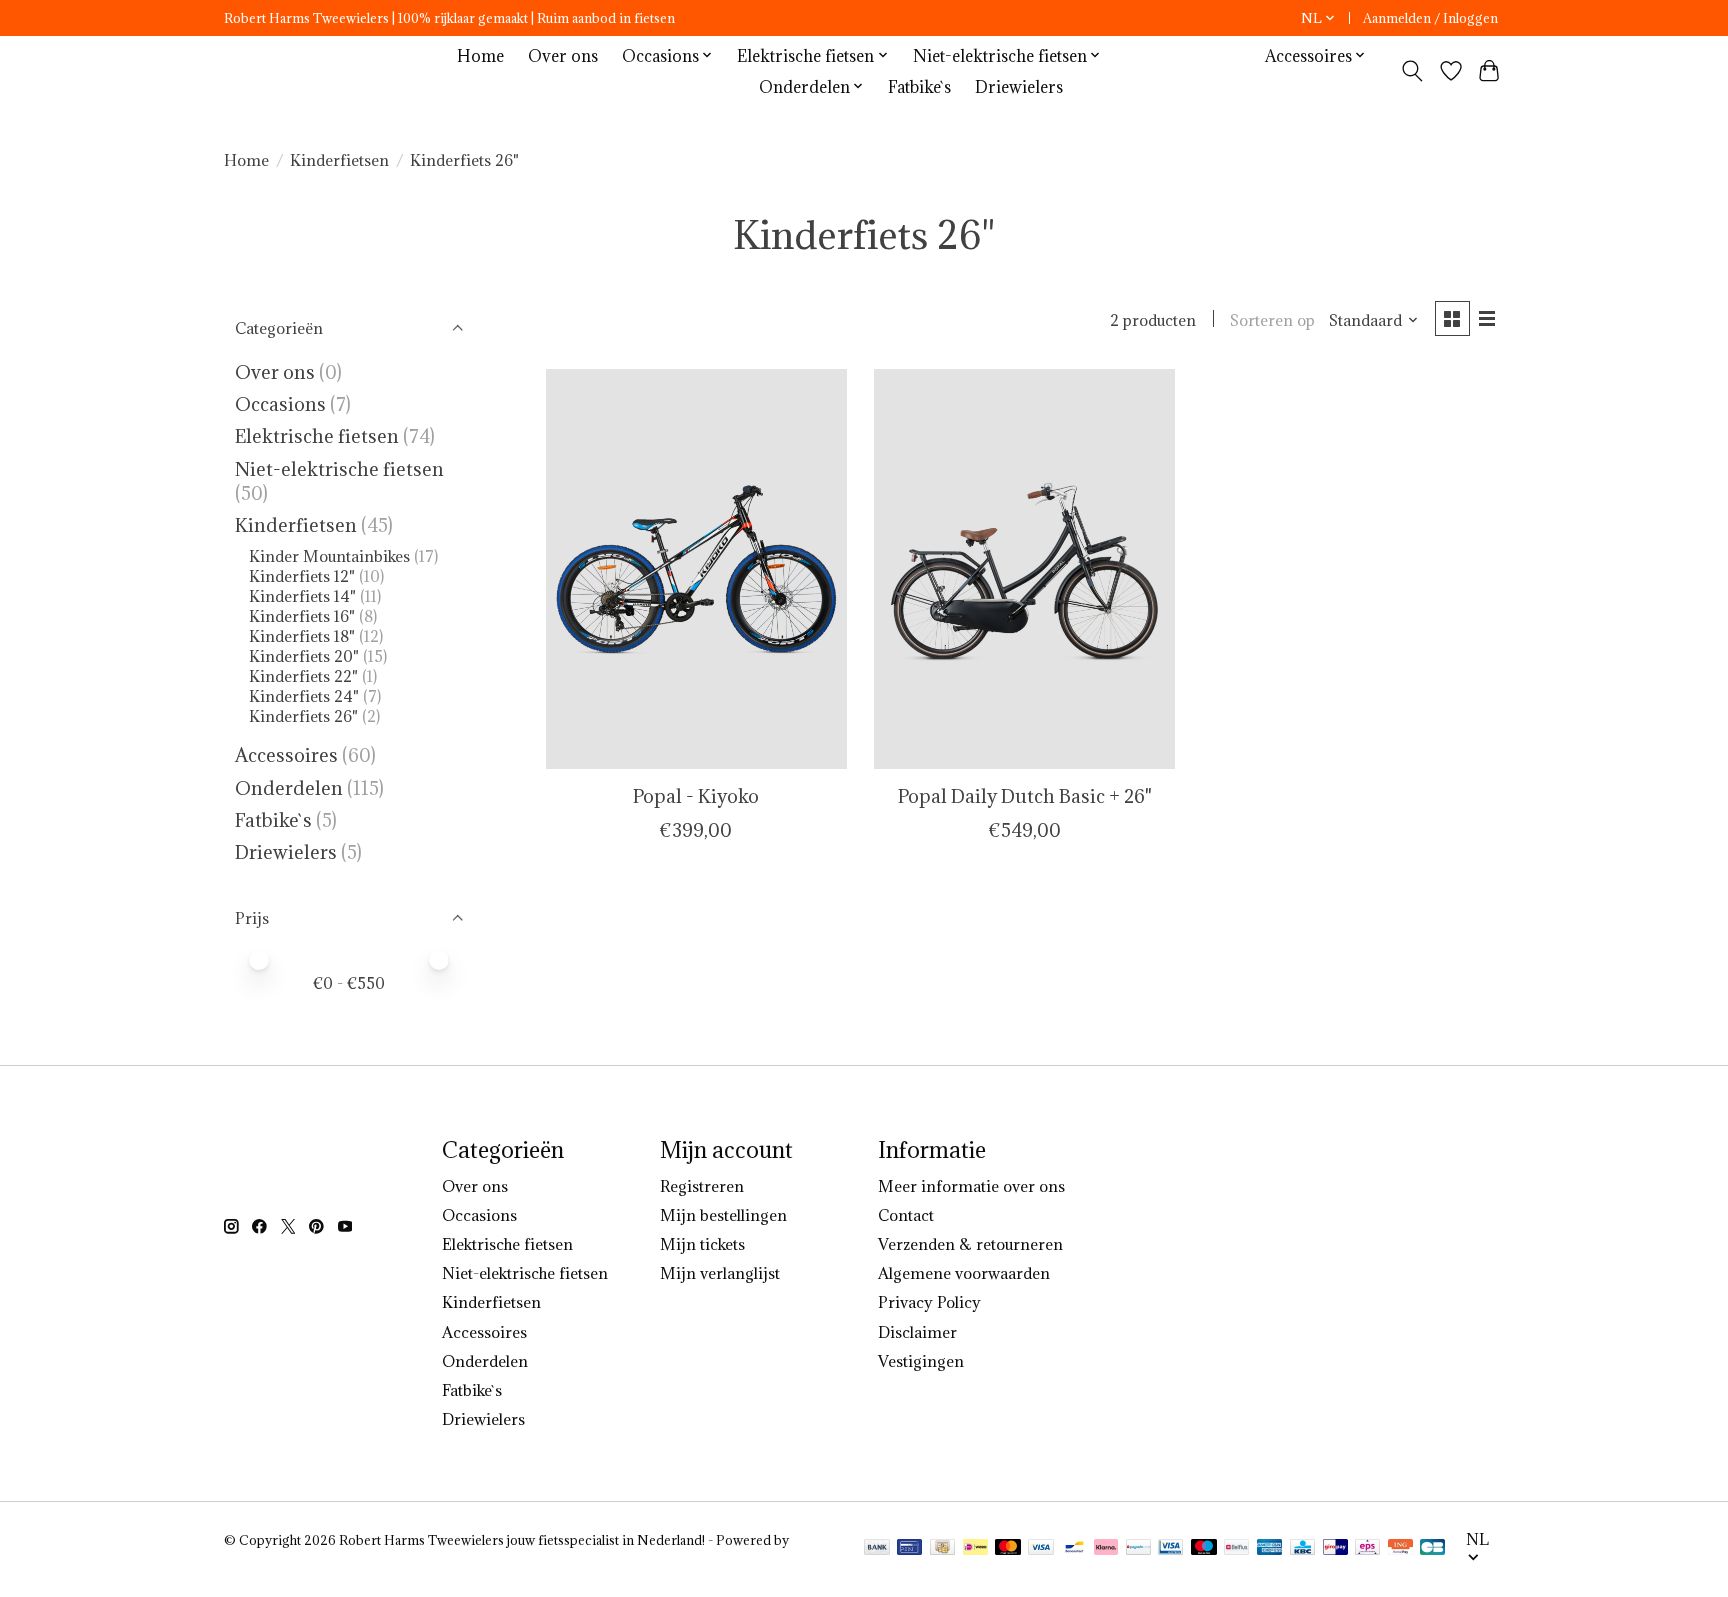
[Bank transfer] (877, 1549)
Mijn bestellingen (723, 1215)
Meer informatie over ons (971, 1186)
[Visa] (1041, 1549)
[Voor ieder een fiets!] (329, 70)
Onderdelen (289, 788)
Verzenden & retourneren (970, 1244)
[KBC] (1302, 1549)
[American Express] (1270, 1549)
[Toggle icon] (1412, 71)
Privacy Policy (929, 1302)
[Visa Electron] (1170, 1549)
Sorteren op (1272, 320)
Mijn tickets (702, 1244)
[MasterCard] (1008, 1549)
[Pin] (909, 1549)
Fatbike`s (919, 86)
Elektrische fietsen (317, 436)
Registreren (702, 1186)
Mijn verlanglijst (720, 1273)
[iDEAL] (975, 1549)
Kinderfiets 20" (304, 656)
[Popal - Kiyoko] (696, 569)
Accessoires (286, 755)
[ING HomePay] (1400, 1549)
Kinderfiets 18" (302, 636)
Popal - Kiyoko (696, 796)
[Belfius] (1236, 1549)
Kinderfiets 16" (302, 616)
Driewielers (1019, 86)
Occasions (282, 404)
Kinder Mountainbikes (331, 556)
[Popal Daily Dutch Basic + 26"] (1024, 569)
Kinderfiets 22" (303, 676)
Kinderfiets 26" (303, 716)
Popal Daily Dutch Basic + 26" (1025, 796)
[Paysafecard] (1138, 1549)
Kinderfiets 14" (302, 596)
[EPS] (1367, 1549)
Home (480, 55)
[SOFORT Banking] (1106, 1549)
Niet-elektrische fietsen (339, 469)
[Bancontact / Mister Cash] (1074, 1549)
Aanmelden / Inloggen (1430, 18)
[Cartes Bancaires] (1432, 1549)
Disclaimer (917, 1332)
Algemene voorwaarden (964, 1273)
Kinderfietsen (339, 160)
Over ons (563, 55)
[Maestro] (1204, 1549)
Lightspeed (258, 1557)
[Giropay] (1335, 1549)
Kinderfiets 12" (302, 576)
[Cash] (942, 1549)
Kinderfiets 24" (304, 696)
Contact (906, 1215)
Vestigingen (921, 1361)
